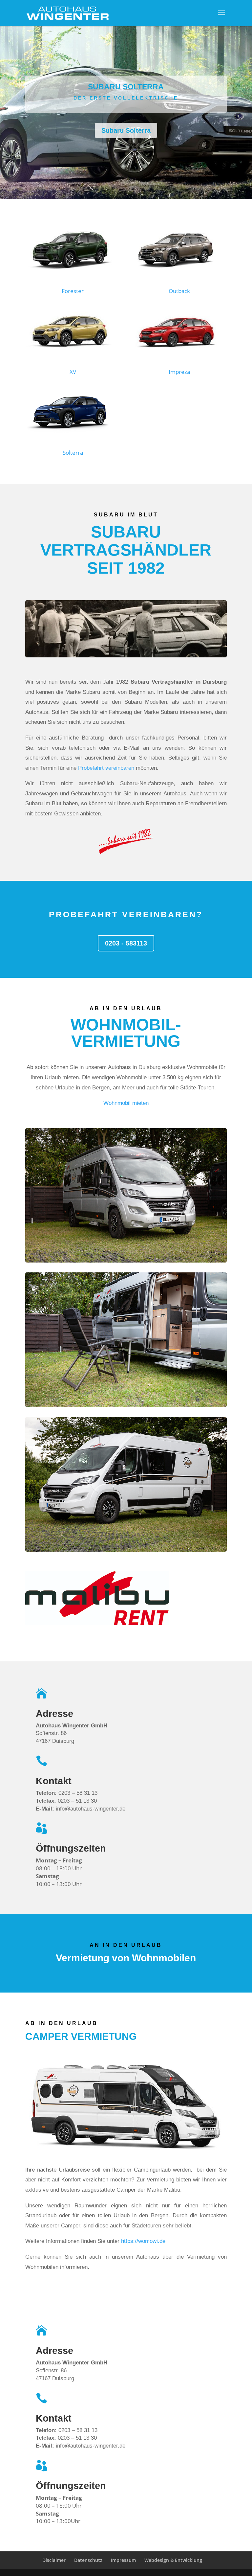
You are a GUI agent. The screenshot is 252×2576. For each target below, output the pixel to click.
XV (73, 372)
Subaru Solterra (126, 130)
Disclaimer (54, 2560)
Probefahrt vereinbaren (106, 768)
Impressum (123, 2560)
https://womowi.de (143, 2241)
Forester (73, 291)
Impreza (179, 372)
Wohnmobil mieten (126, 1103)
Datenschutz (88, 2560)
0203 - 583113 (126, 943)
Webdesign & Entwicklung (173, 2560)
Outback (179, 291)
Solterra (73, 453)
